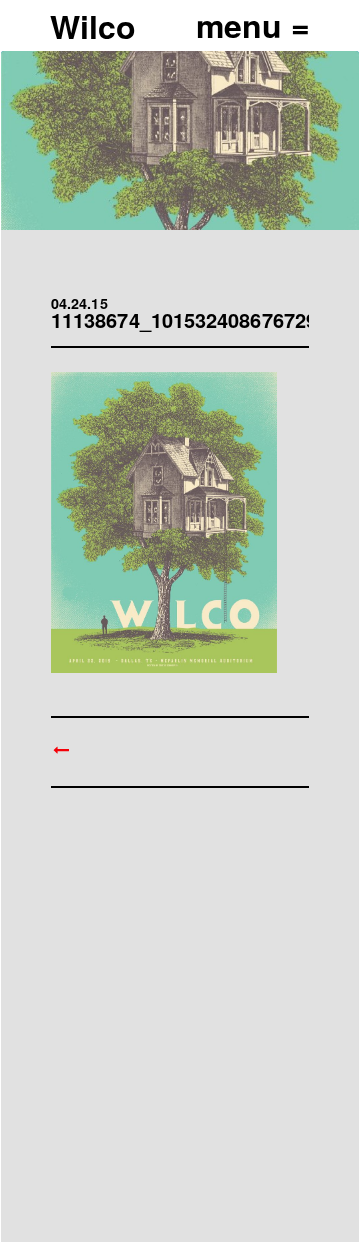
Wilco (93, 26)
